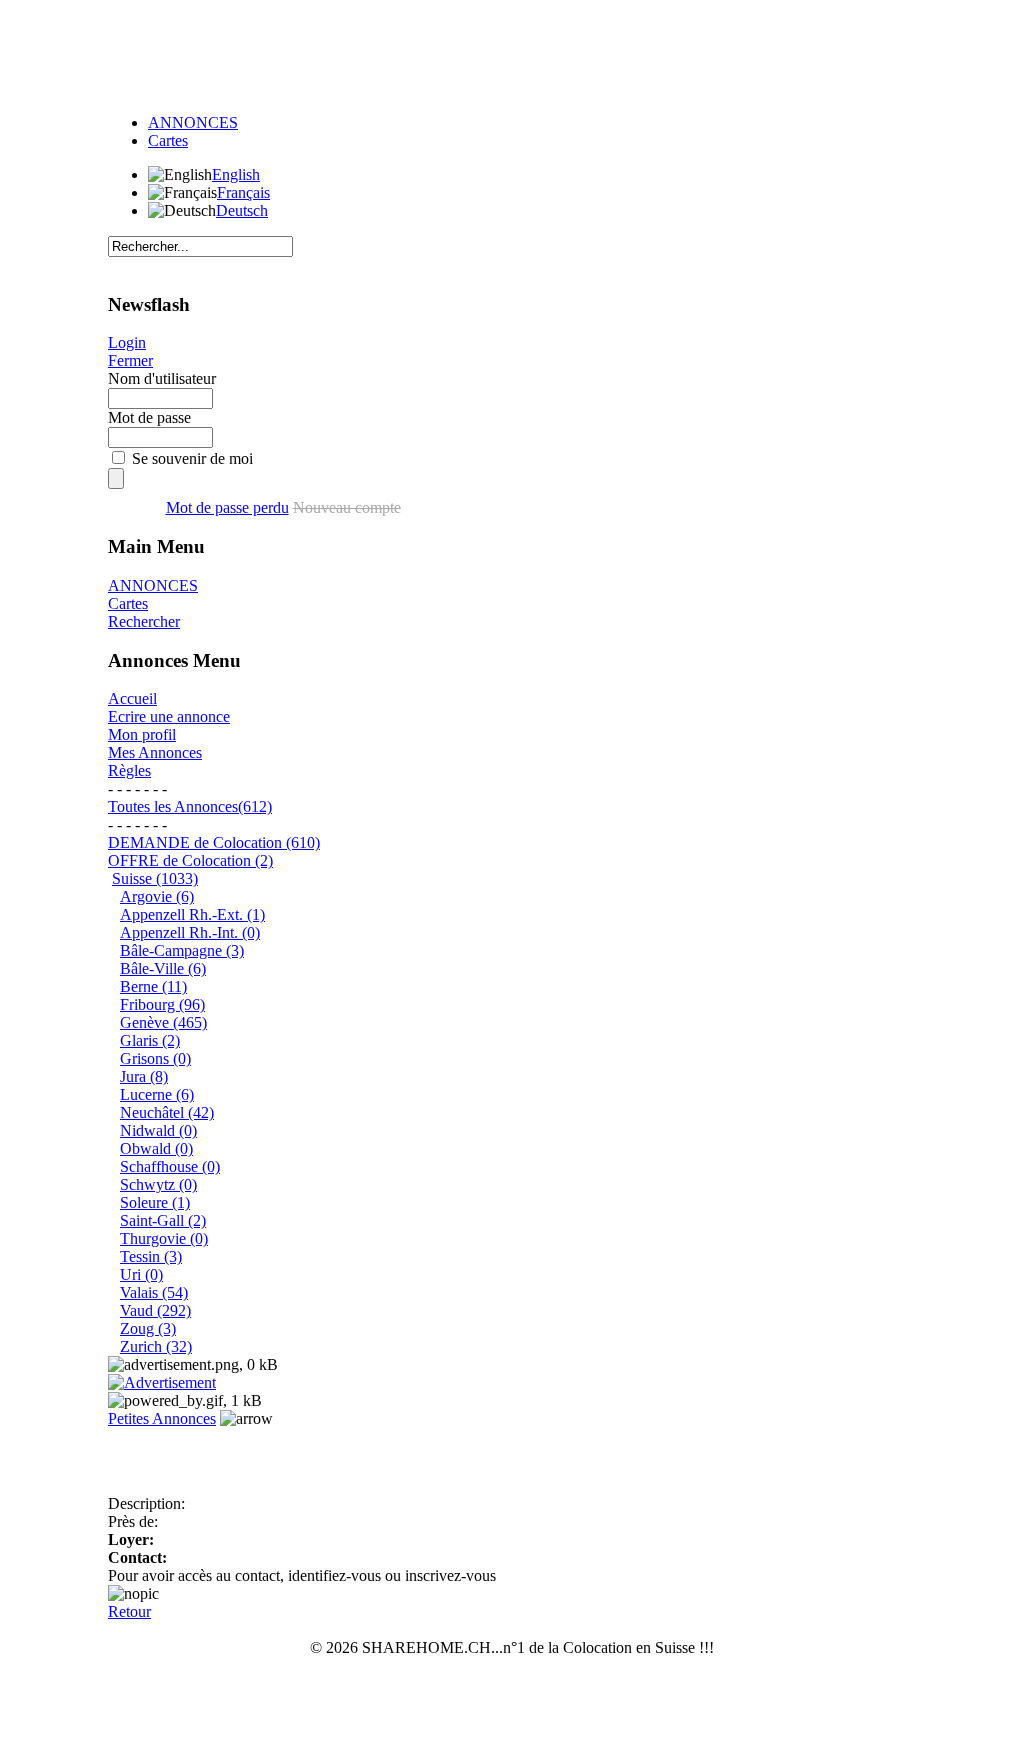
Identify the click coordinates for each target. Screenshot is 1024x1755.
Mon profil (142, 734)
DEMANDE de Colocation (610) (214, 842)
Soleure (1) (155, 1202)
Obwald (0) (156, 1148)
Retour (129, 1611)
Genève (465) (163, 1022)
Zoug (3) (148, 1328)
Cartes (168, 140)
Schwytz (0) (158, 1184)
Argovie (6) (157, 896)
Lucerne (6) (157, 1094)
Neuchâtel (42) (167, 1112)
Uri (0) (141, 1274)
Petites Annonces (162, 1418)
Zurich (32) (156, 1346)
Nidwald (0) (158, 1130)
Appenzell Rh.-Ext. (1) (192, 914)
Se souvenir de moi (192, 458)
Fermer (130, 360)
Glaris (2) (150, 1040)
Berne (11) (153, 986)
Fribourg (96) (162, 1004)
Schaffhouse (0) (170, 1166)
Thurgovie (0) (164, 1238)
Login (127, 342)
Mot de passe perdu (227, 507)
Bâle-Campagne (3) (182, 950)
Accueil (132, 698)
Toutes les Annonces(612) (190, 806)
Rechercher (144, 621)
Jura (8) (144, 1076)
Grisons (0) (155, 1058)
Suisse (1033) (155, 878)
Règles (129, 770)
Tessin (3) (151, 1256)
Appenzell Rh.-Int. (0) (190, 932)
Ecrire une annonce (169, 716)
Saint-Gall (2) (163, 1220)
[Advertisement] (512, 53)
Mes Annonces (155, 752)
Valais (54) (154, 1292)
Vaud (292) (155, 1310)
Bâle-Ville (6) (163, 968)
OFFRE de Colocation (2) (190, 860)
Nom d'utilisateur (162, 378)
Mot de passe (149, 417)
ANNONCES (193, 122)
